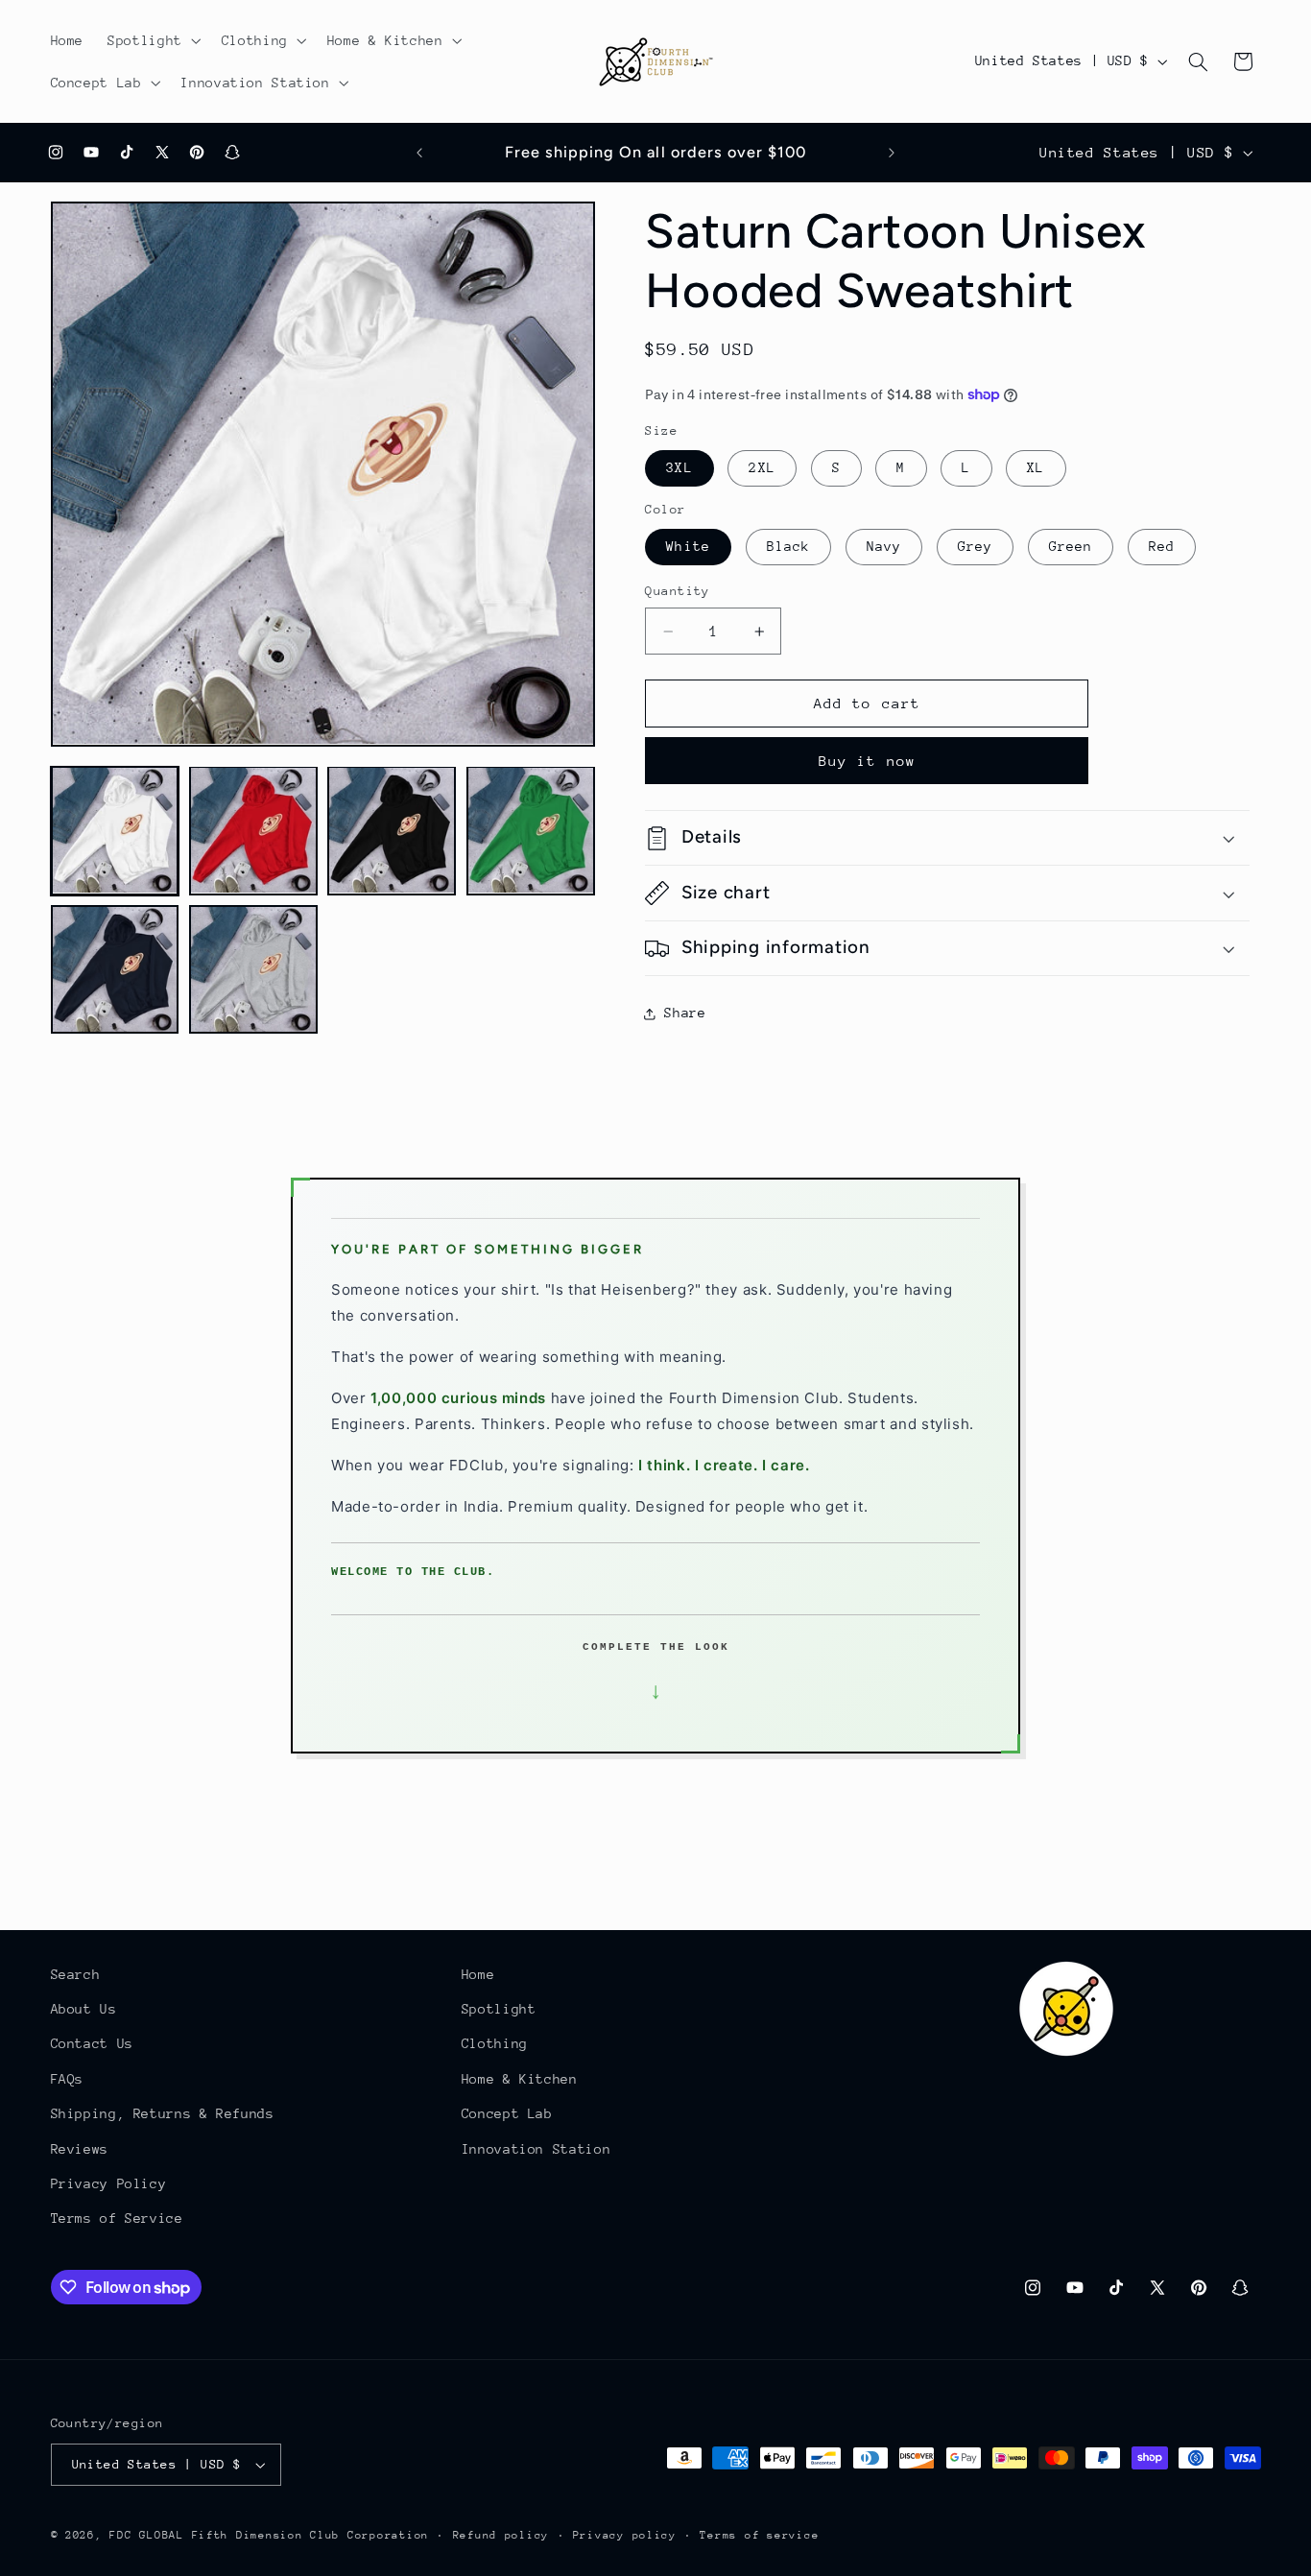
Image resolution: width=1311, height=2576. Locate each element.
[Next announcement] (892, 153)
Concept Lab (507, 2113)
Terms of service (759, 2535)
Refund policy (501, 2535)
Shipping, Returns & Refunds (163, 2113)
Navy (884, 547)
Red (1162, 547)
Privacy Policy (109, 2183)
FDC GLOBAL (146, 2535)
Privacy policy (625, 2535)
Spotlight (499, 2009)
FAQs (68, 2079)
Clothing (495, 2044)
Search (76, 1974)
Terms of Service (117, 2219)
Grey (975, 547)
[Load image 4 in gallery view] (531, 830)
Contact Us (92, 2044)
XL (1036, 468)
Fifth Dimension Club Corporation (311, 2535)
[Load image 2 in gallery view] (253, 830)
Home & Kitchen (520, 2079)
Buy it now (867, 761)
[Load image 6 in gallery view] (253, 969)
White (688, 547)
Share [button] (685, 1013)
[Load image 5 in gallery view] (115, 969)
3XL (679, 468)
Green (1071, 547)
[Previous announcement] (419, 153)
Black (788, 547)
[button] (153, 40)
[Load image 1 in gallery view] (115, 830)
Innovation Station (536, 2149)
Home (478, 1974)
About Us (84, 2009)
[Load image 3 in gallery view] (392, 830)
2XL (762, 468)
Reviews (80, 2149)
